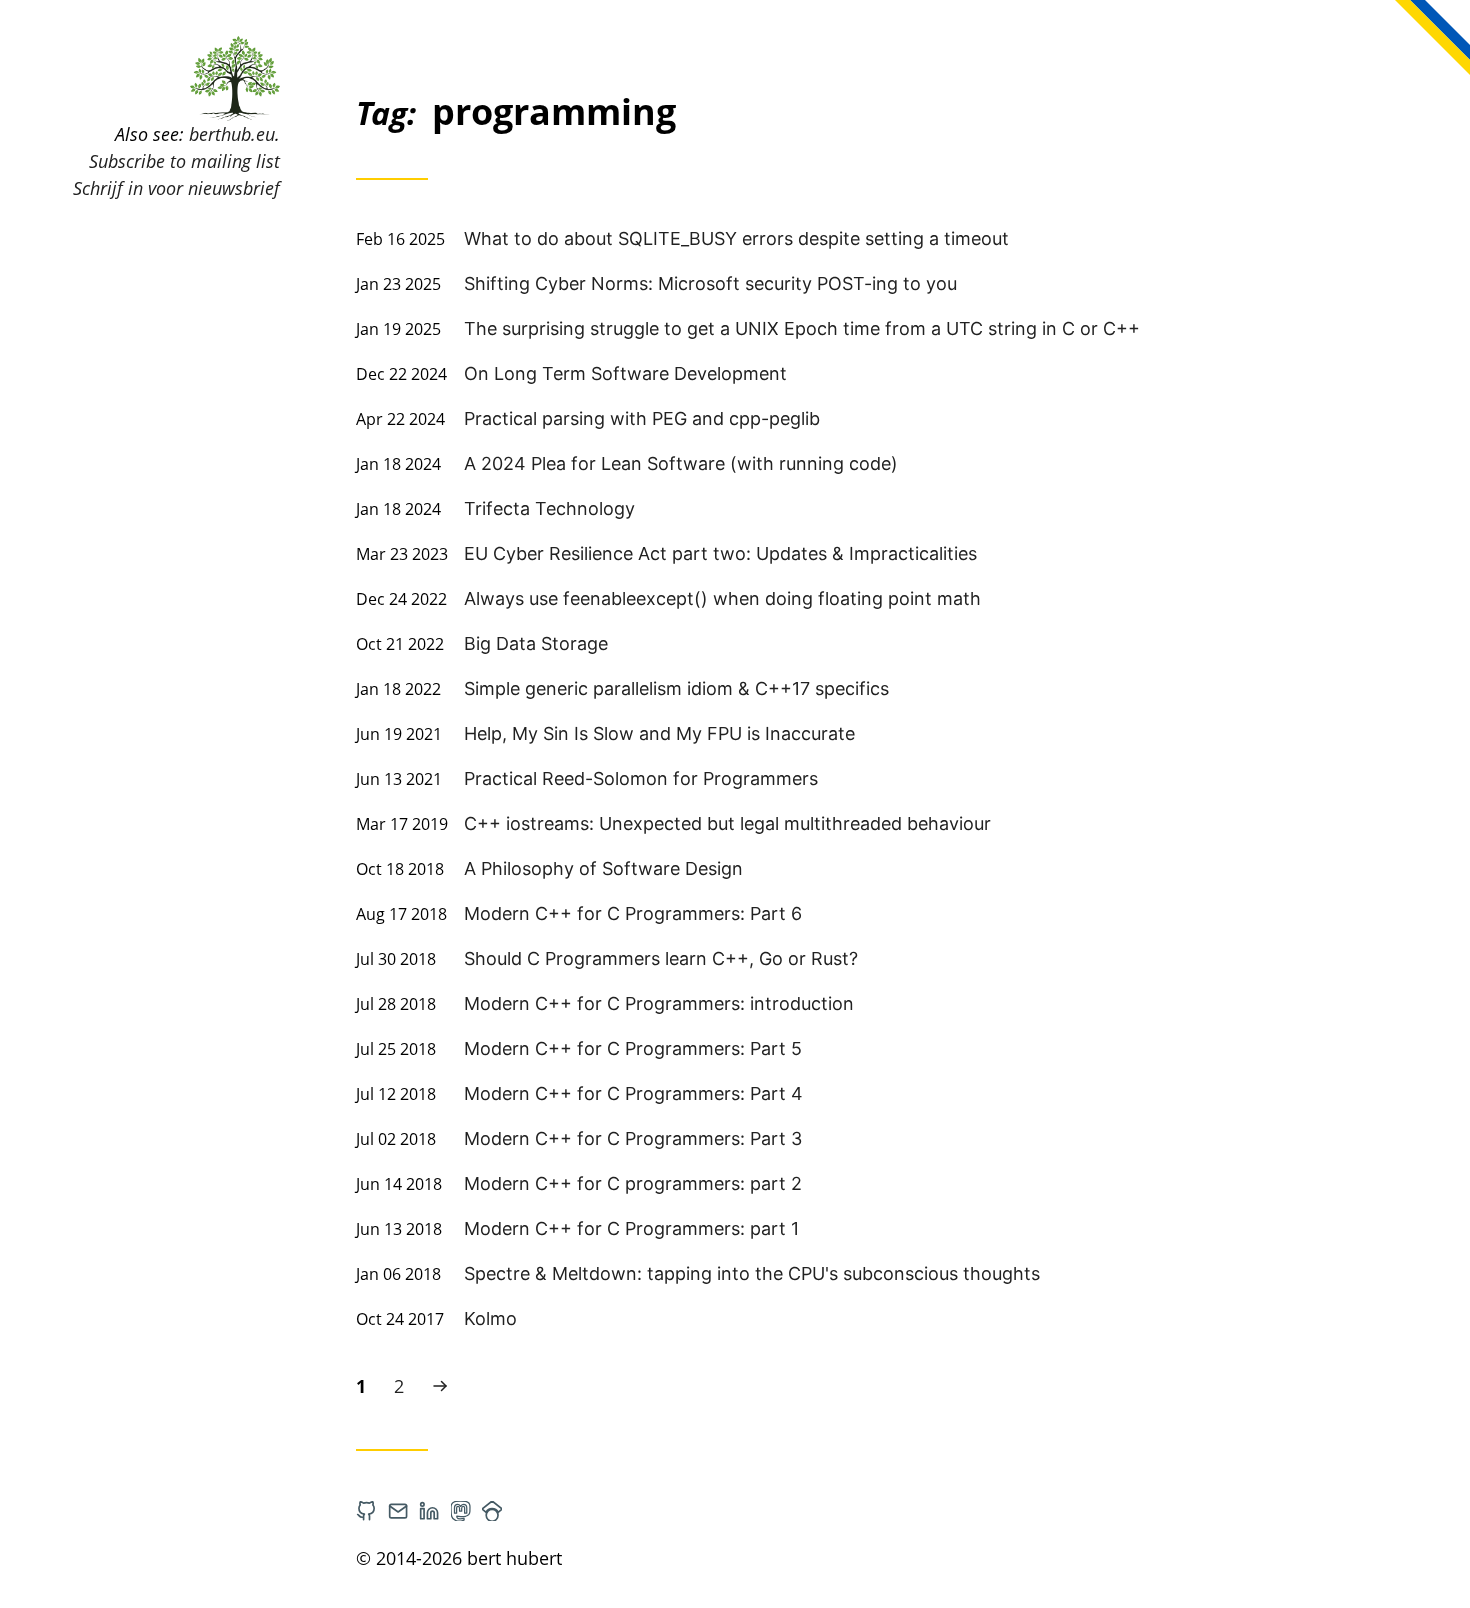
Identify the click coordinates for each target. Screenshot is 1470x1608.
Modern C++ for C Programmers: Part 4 (633, 1093)
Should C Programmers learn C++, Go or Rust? (661, 958)
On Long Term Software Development (625, 373)
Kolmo (490, 1318)
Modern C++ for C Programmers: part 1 (631, 1228)
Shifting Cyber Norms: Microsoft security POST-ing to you (710, 283)
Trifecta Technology (549, 508)
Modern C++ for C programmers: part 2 (633, 1183)
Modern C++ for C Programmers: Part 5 (633, 1048)
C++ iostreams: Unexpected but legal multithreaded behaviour (727, 823)
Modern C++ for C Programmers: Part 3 (633, 1138)
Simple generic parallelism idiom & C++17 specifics (676, 688)
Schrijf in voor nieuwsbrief (176, 188)
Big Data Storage (536, 643)
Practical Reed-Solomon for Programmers (641, 778)
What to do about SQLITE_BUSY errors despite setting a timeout (736, 238)
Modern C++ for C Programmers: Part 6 (633, 913)
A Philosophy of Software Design (603, 868)
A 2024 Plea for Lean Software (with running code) (681, 463)
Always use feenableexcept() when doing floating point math (722, 598)
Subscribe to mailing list (184, 161)
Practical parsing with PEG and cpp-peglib (642, 418)
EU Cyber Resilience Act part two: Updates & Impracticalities (720, 553)
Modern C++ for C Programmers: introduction (659, 1003)
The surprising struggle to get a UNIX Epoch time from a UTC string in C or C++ (802, 328)
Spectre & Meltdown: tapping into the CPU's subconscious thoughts (752, 1273)
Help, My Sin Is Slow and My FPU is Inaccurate (659, 733)
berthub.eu (232, 134)
